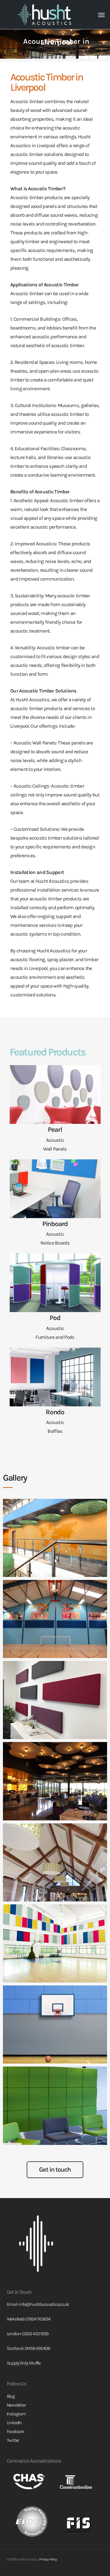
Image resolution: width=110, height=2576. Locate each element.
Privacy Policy (48, 2559)
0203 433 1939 (35, 2334)
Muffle (35, 2363)
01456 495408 (38, 2348)
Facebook (15, 2431)
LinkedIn (14, 2423)
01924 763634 (38, 2319)
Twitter (13, 2440)
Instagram (16, 2414)
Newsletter (16, 2405)
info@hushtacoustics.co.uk (44, 2304)
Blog (11, 2396)
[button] (101, 15)
